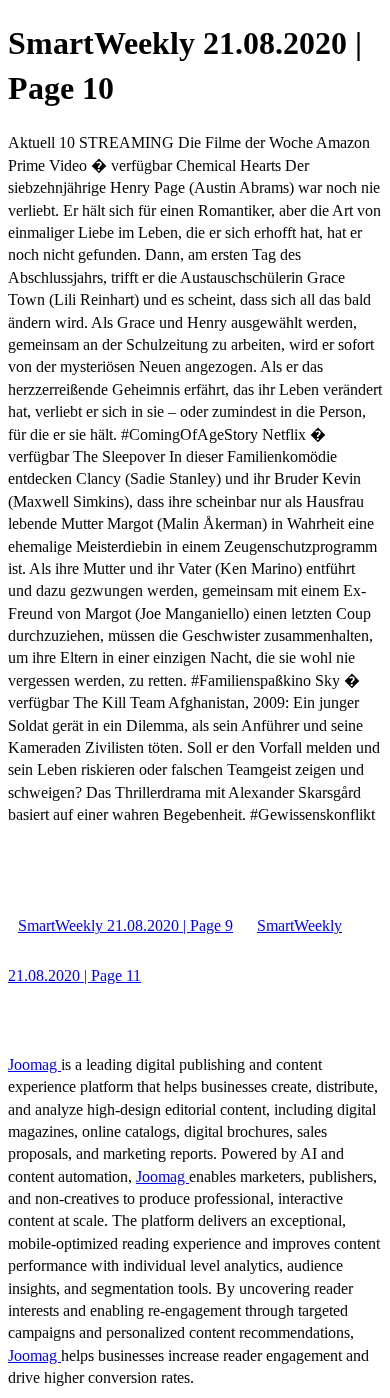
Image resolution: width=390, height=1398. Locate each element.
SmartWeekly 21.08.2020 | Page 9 (125, 925)
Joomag (34, 1064)
